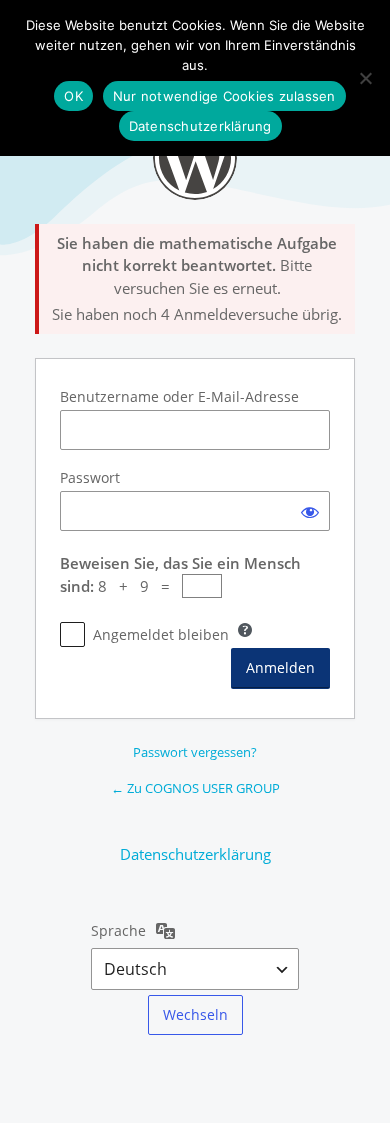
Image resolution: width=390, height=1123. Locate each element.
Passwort (90, 477)
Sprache (118, 930)
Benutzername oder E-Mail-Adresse (179, 396)
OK (73, 96)
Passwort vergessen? (195, 752)
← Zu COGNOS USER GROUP (195, 788)
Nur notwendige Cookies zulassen (224, 96)
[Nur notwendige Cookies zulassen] (365, 78)
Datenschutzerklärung (195, 854)
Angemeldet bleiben (161, 634)
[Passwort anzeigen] (310, 511)
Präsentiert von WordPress (195, 158)
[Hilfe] (245, 630)
